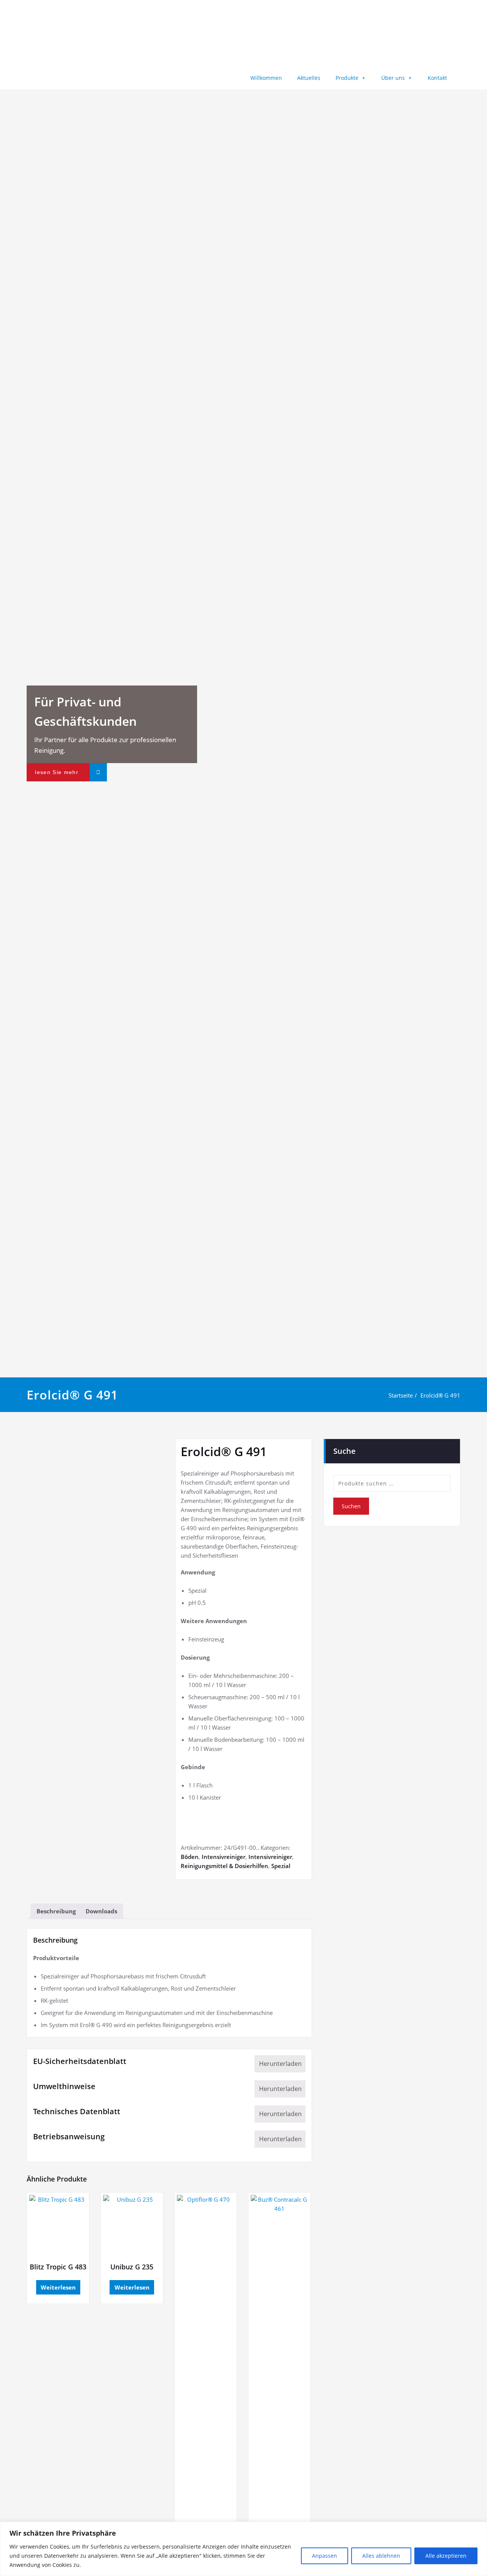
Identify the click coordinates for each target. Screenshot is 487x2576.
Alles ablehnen (381, 2556)
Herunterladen (280, 2064)
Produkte (347, 78)
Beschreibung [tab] (56, 1911)
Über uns (393, 78)
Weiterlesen (58, 2287)
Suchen (351, 1506)
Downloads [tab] (101, 1911)
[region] (243, 2549)
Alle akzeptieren (446, 2556)
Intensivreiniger (224, 1857)
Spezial (281, 1866)
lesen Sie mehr (57, 772)
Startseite (401, 1395)
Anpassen (325, 2556)
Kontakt (437, 78)
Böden (190, 1857)
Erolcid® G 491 (440, 1395)
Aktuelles (309, 78)
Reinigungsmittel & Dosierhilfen (224, 1866)
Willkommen (266, 78)
